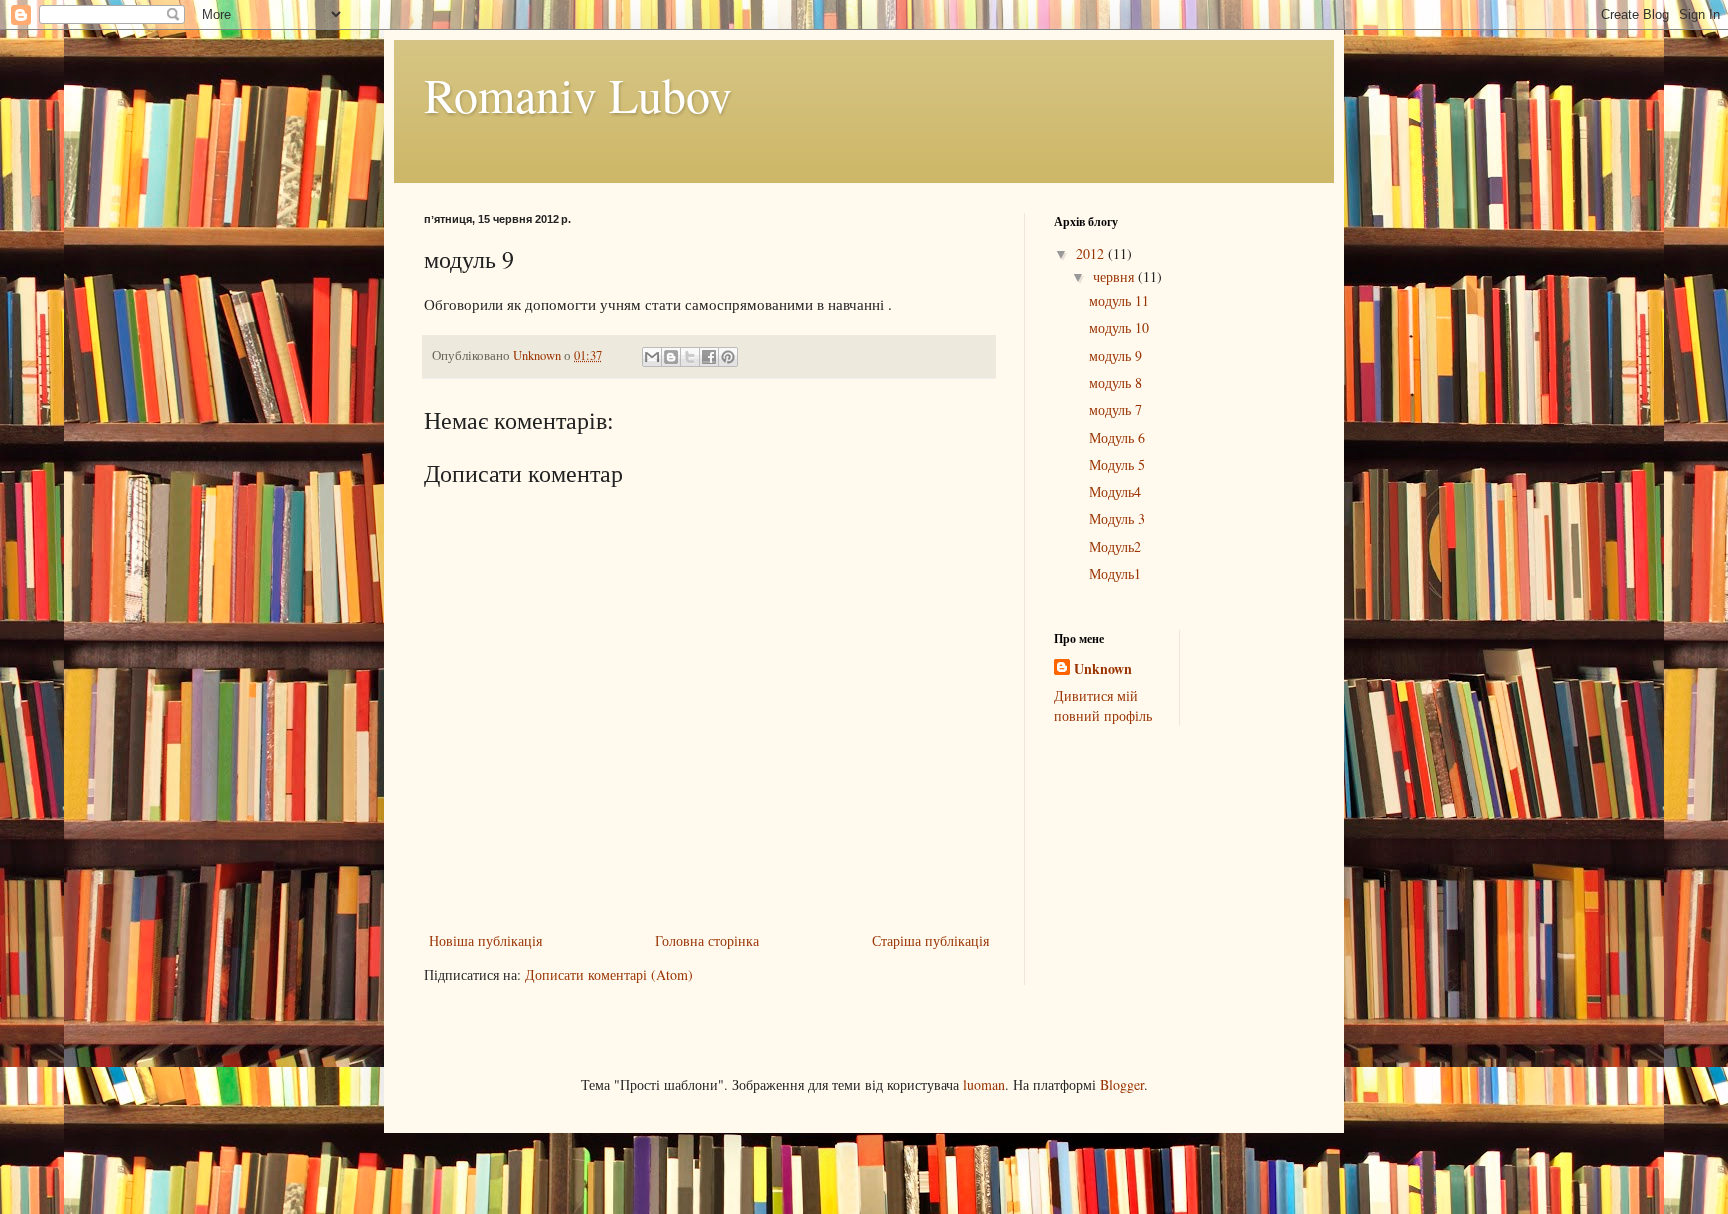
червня (1115, 276)
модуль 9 (1115, 355)
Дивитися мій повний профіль (1103, 705)
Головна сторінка (707, 940)
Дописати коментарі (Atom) (609, 974)
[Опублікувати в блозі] (671, 357)
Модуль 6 (1117, 437)
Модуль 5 (1117, 464)
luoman (984, 1084)
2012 (1092, 253)
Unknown (1103, 669)
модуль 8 (1115, 382)
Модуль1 (1115, 573)
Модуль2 (1115, 546)
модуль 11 (1119, 300)
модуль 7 (1115, 409)
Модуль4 (1115, 491)
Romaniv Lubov (578, 94)
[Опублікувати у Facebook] (709, 357)
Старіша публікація (930, 940)
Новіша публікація (485, 940)
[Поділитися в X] (690, 357)
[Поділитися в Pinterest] (728, 357)
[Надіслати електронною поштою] (652, 357)
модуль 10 (1119, 327)
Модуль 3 (1117, 518)
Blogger (1122, 1084)
